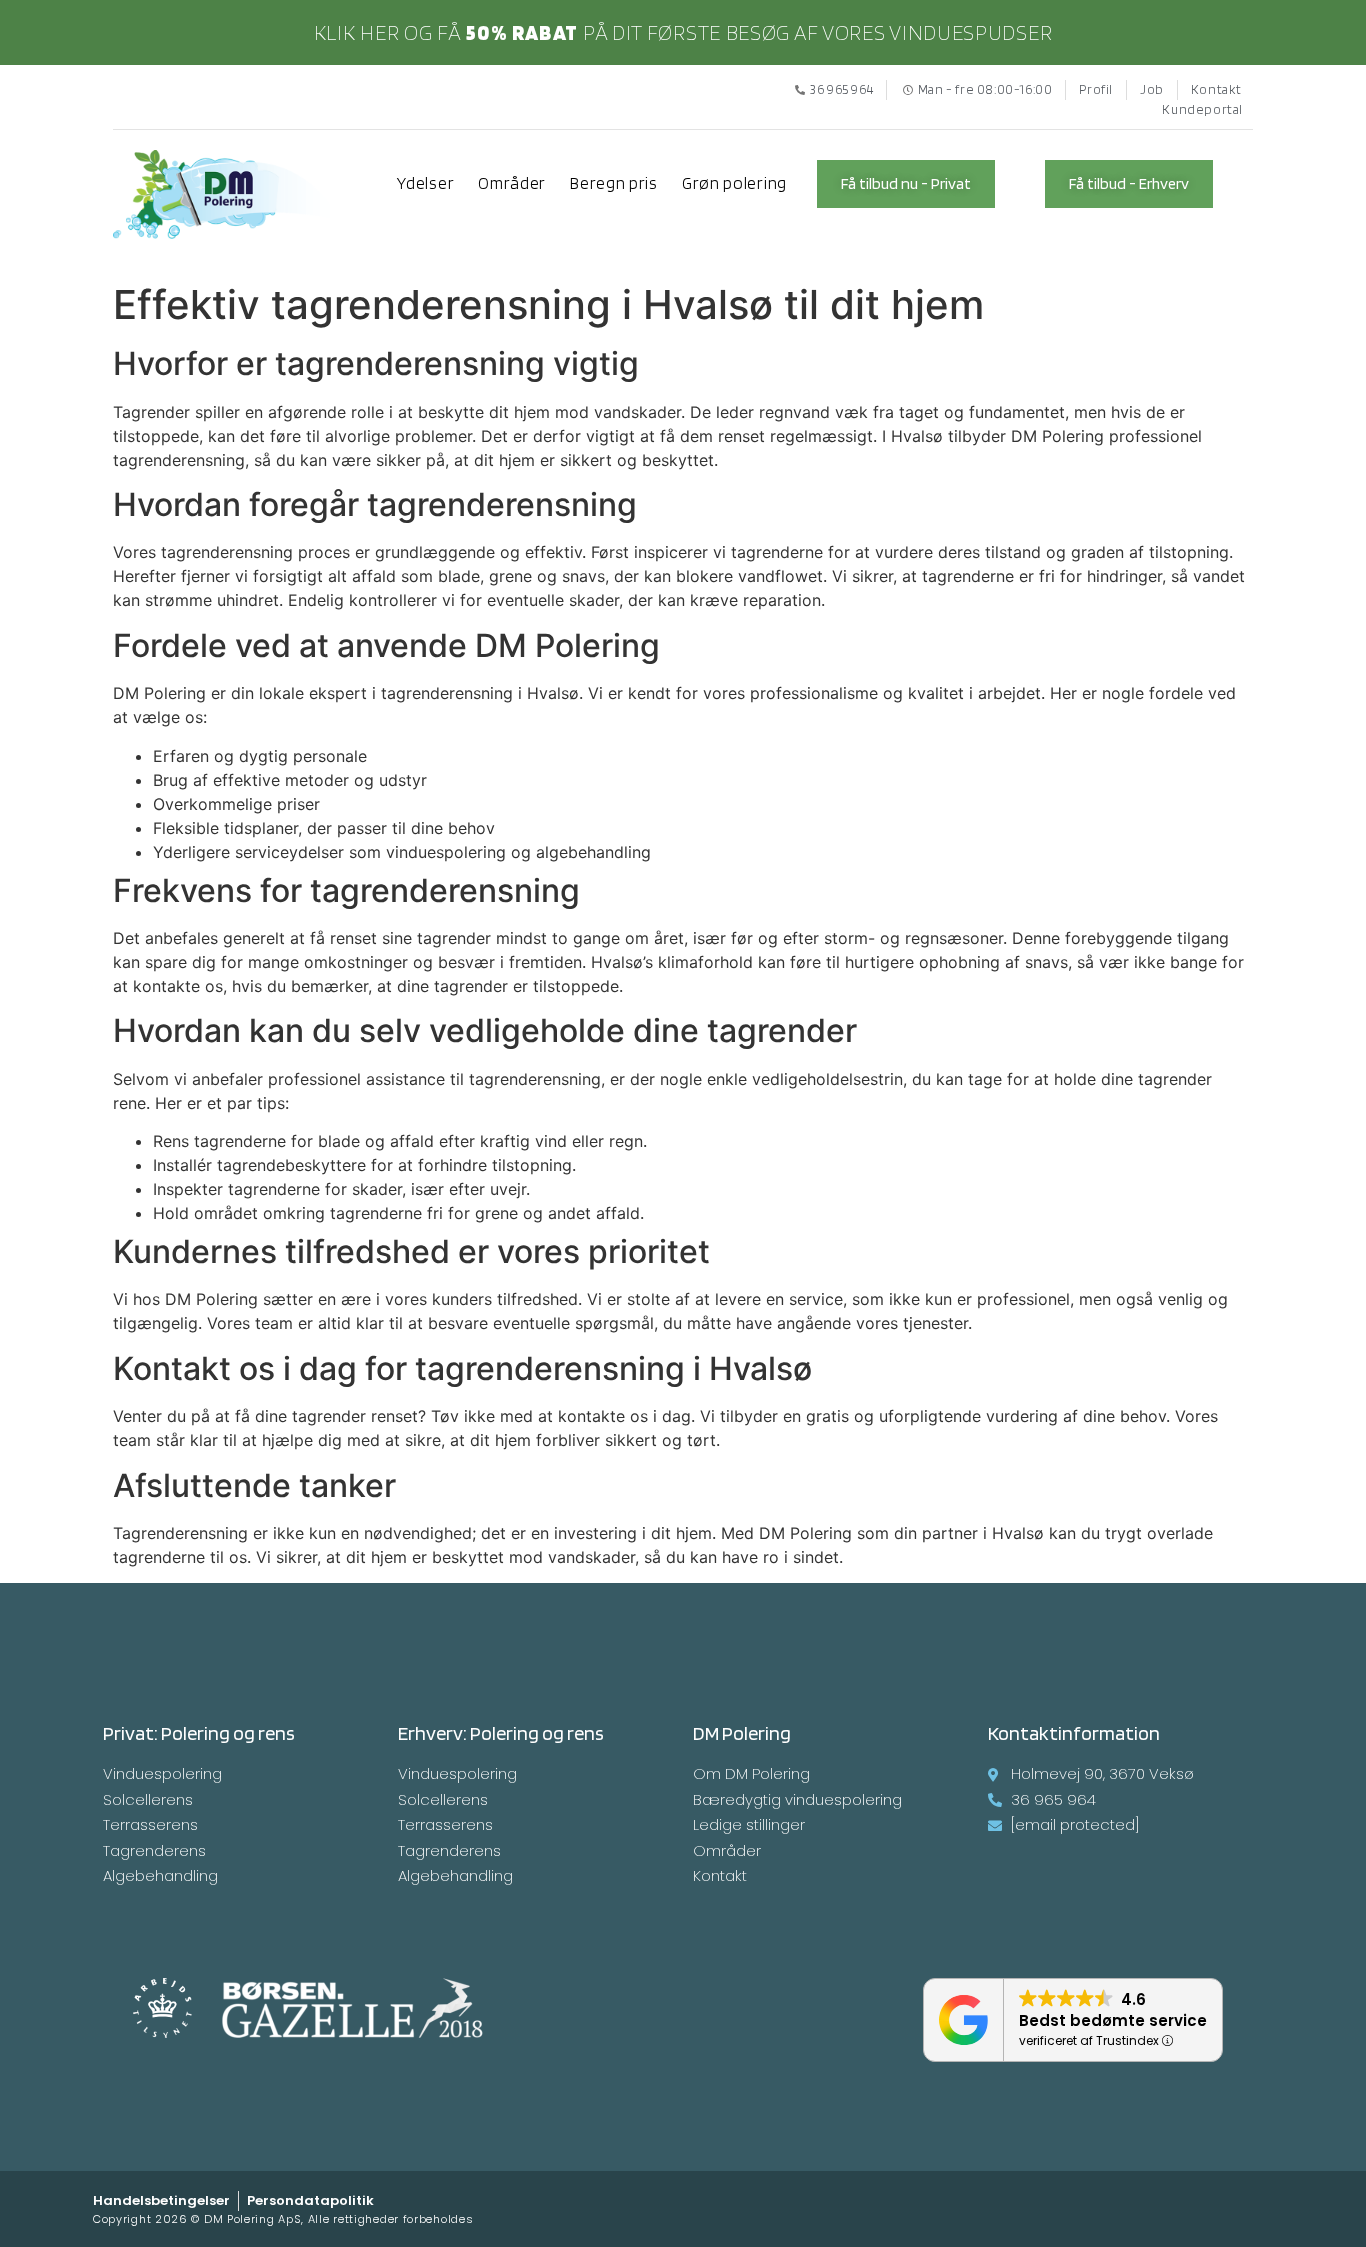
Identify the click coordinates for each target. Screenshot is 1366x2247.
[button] (906, 184)
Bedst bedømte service (1113, 2020)
